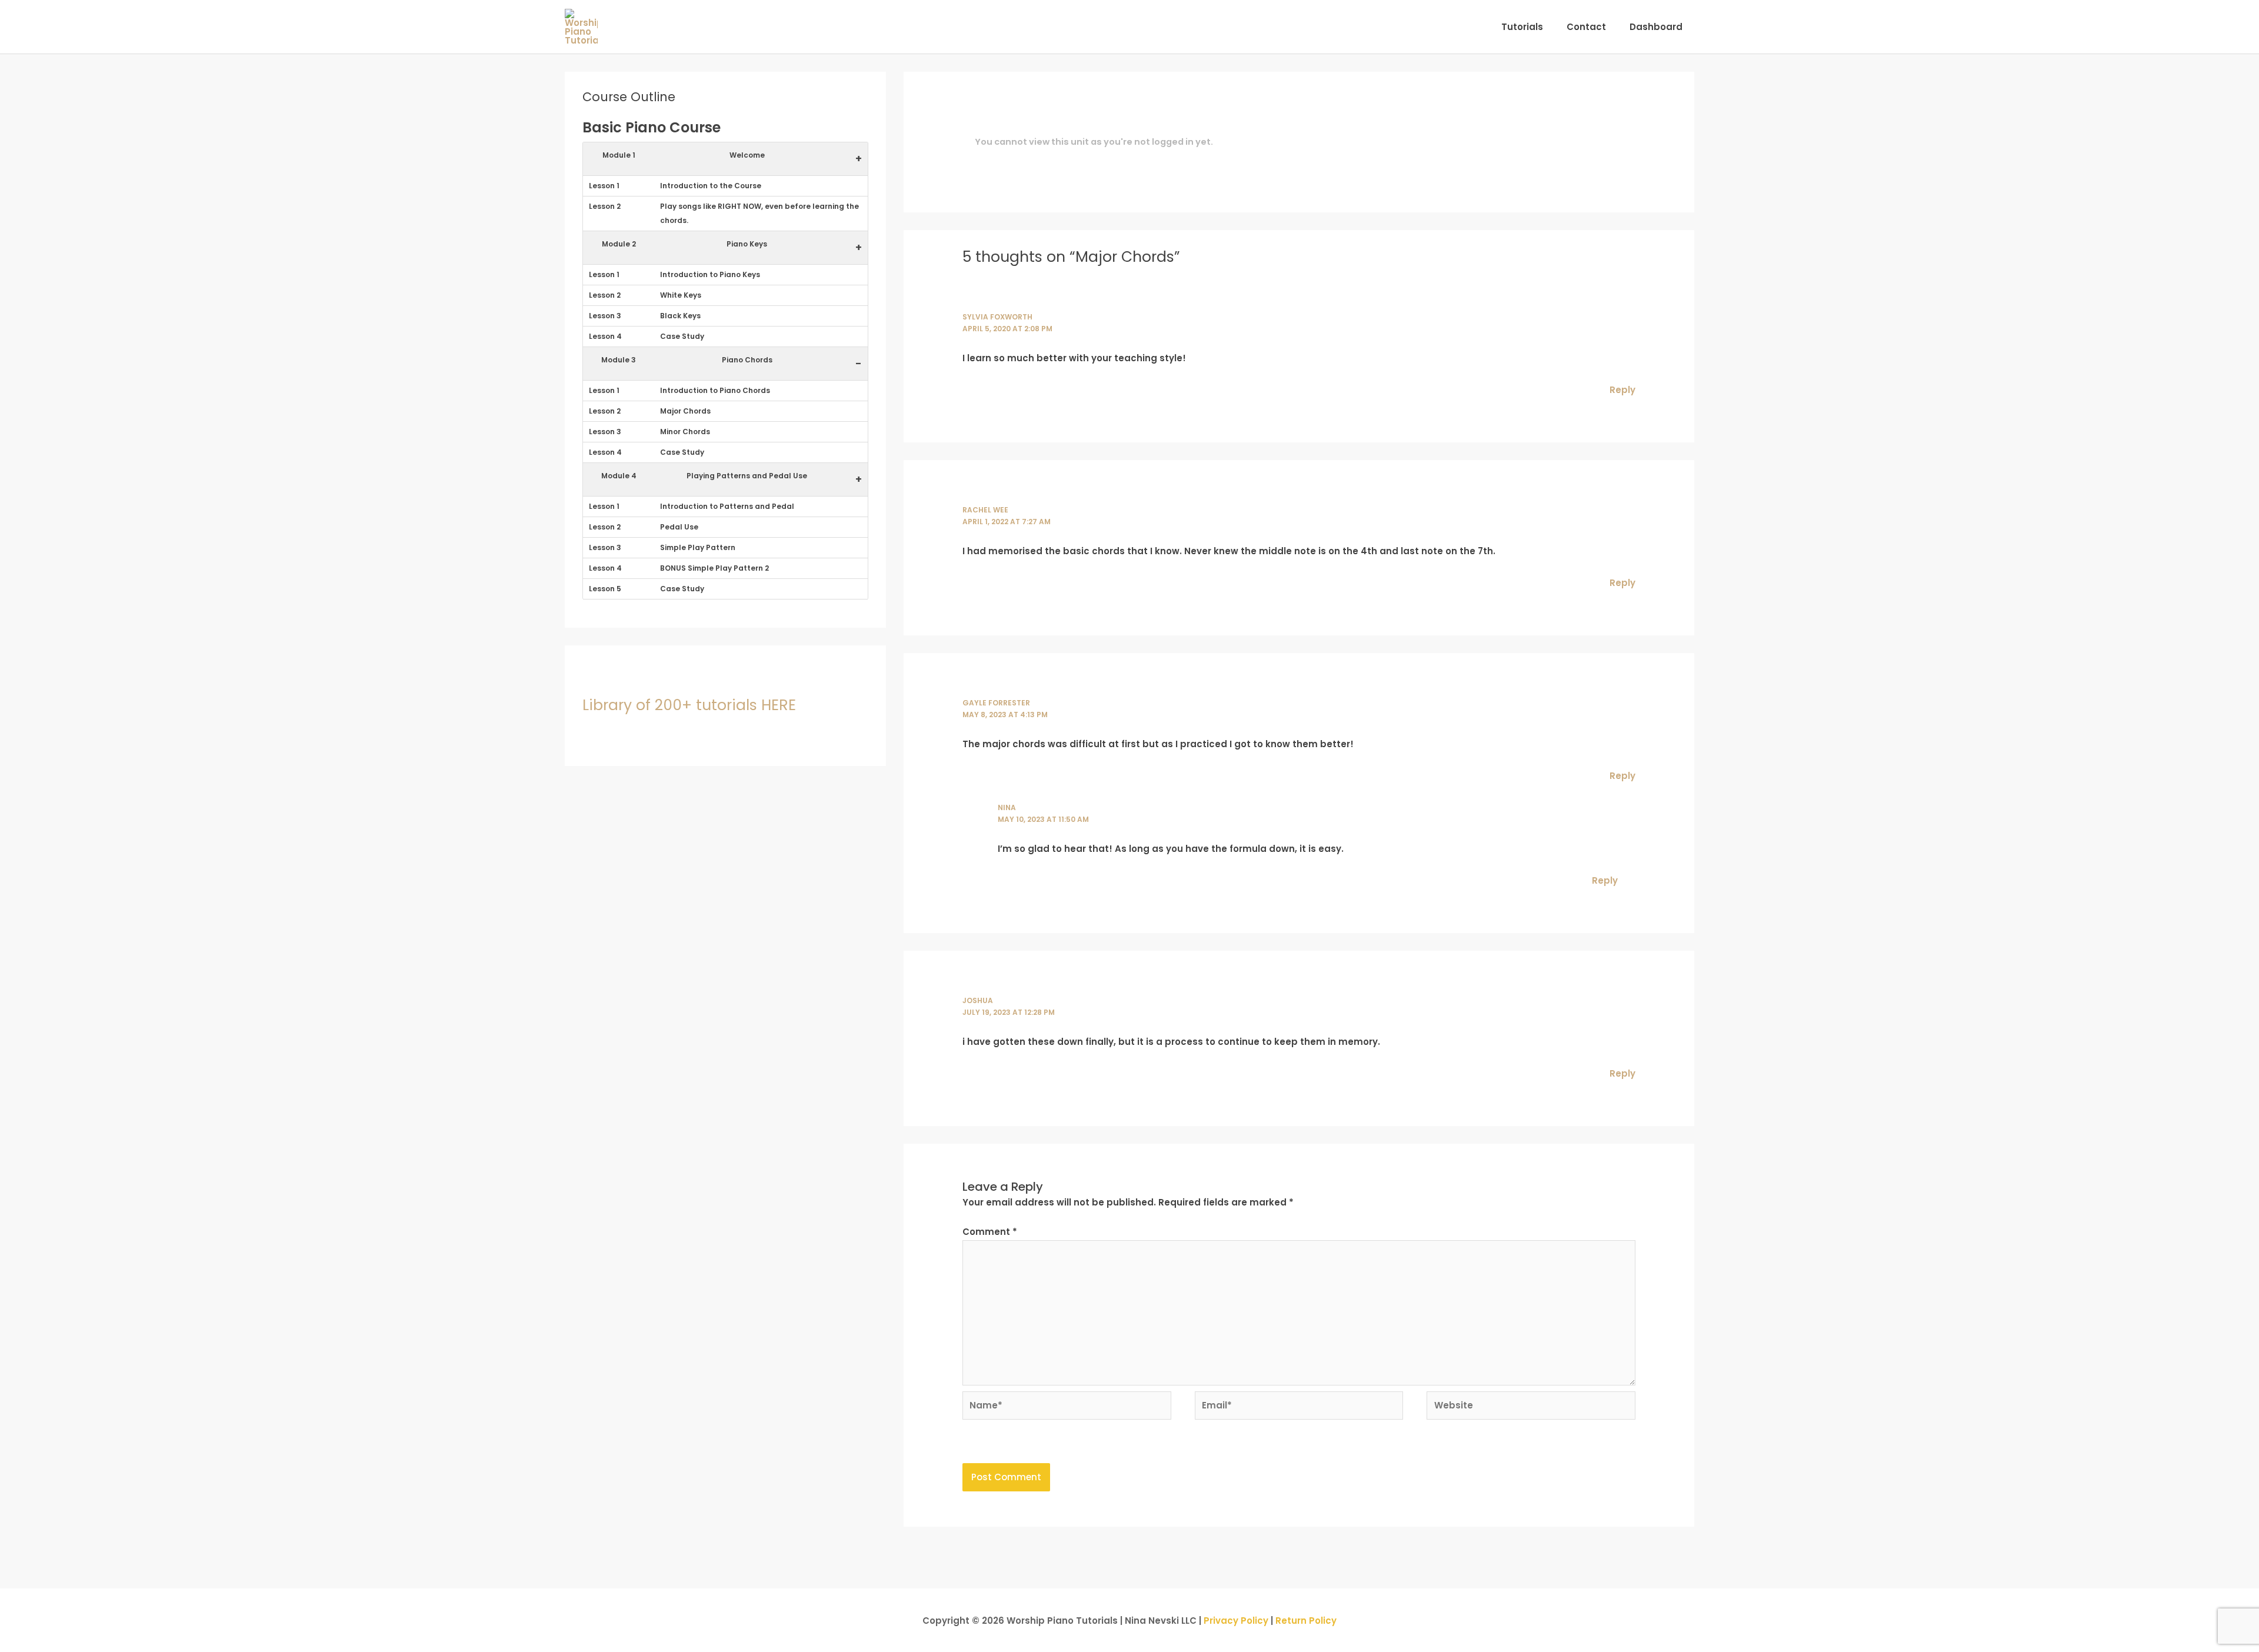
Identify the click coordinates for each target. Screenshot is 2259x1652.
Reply (1622, 390)
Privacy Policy (1236, 1621)
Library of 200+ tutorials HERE (689, 705)
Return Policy (1306, 1621)
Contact (1586, 27)
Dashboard (1656, 27)
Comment (990, 1232)
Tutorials (1522, 27)
